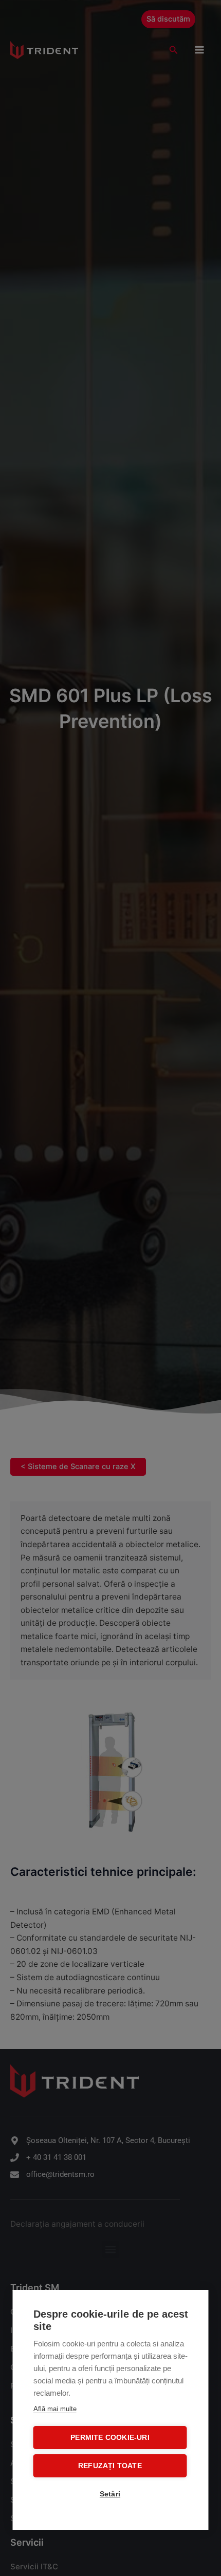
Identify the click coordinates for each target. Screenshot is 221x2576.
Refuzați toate (110, 2466)
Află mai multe (55, 2409)
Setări (110, 2494)
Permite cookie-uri (110, 2438)
